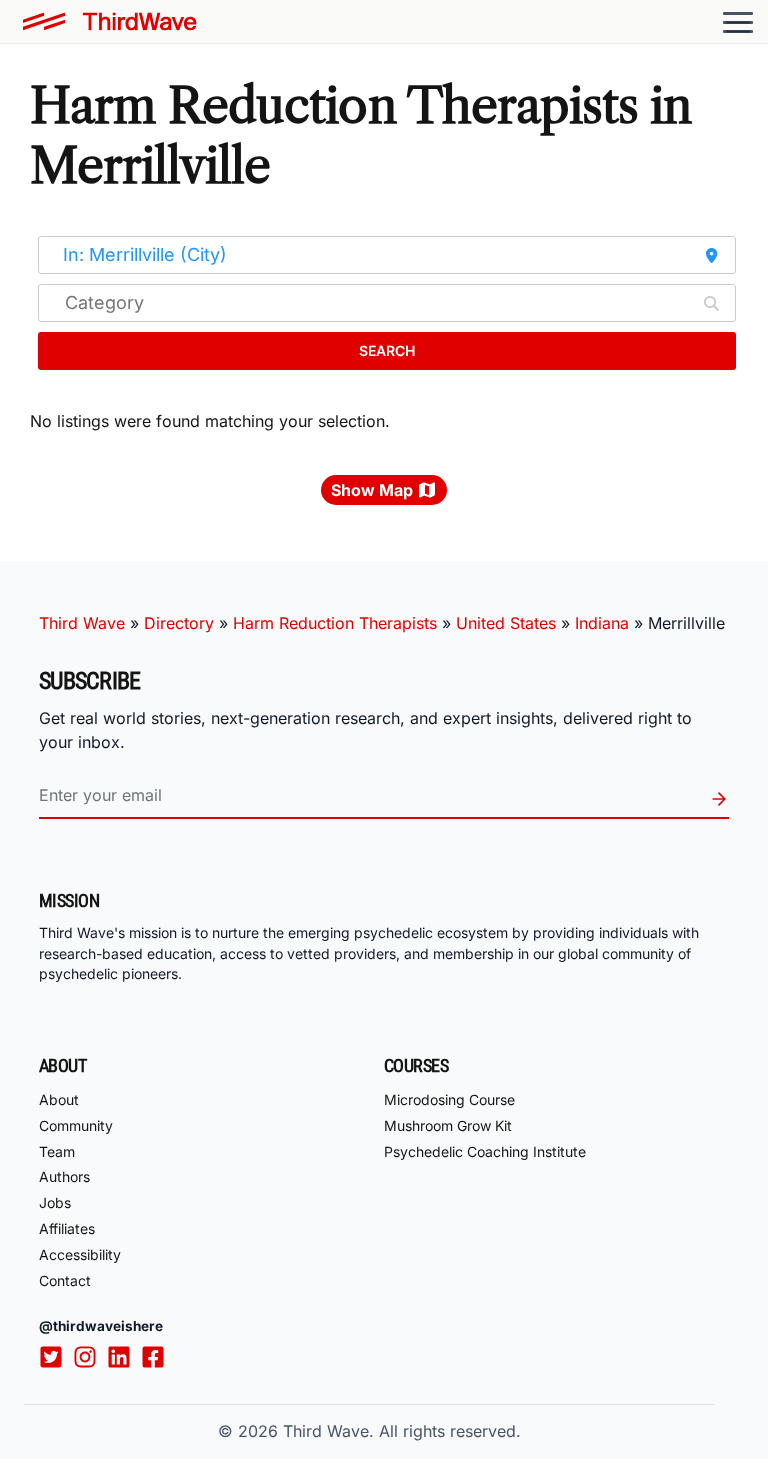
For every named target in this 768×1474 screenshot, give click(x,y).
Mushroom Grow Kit (448, 1125)
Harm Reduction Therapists (335, 623)
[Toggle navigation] (738, 22)
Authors (64, 1176)
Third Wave (82, 623)
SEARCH (387, 350)
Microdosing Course (449, 1099)
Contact (65, 1280)
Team (57, 1151)
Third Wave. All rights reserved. (402, 1431)
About (59, 1099)
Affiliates (67, 1228)
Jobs (55, 1202)
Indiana (602, 623)
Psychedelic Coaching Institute (485, 1151)
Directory (179, 623)
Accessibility (80, 1254)
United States (506, 623)
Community (76, 1125)
